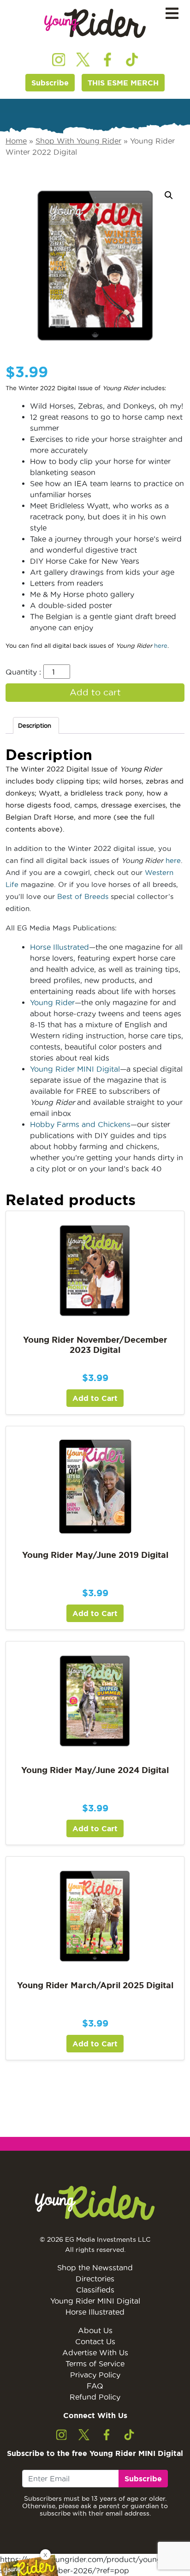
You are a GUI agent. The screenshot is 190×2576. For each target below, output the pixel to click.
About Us (95, 2330)
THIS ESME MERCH (123, 83)
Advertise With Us (95, 2353)
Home (16, 141)
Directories (95, 2279)
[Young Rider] (95, 23)
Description (35, 725)
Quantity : (23, 672)
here (161, 646)
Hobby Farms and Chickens (80, 1124)
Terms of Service (95, 2364)
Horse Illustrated (59, 947)
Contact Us (95, 2341)
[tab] (36, 726)
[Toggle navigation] (172, 14)
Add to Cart (95, 1398)
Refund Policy (95, 2397)
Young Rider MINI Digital (75, 1069)
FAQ (95, 2386)
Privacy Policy (95, 2375)
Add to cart (95, 692)
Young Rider (52, 1002)
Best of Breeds (83, 896)
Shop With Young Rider (78, 141)
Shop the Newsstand (95, 2268)
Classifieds (95, 2290)
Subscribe (50, 83)
